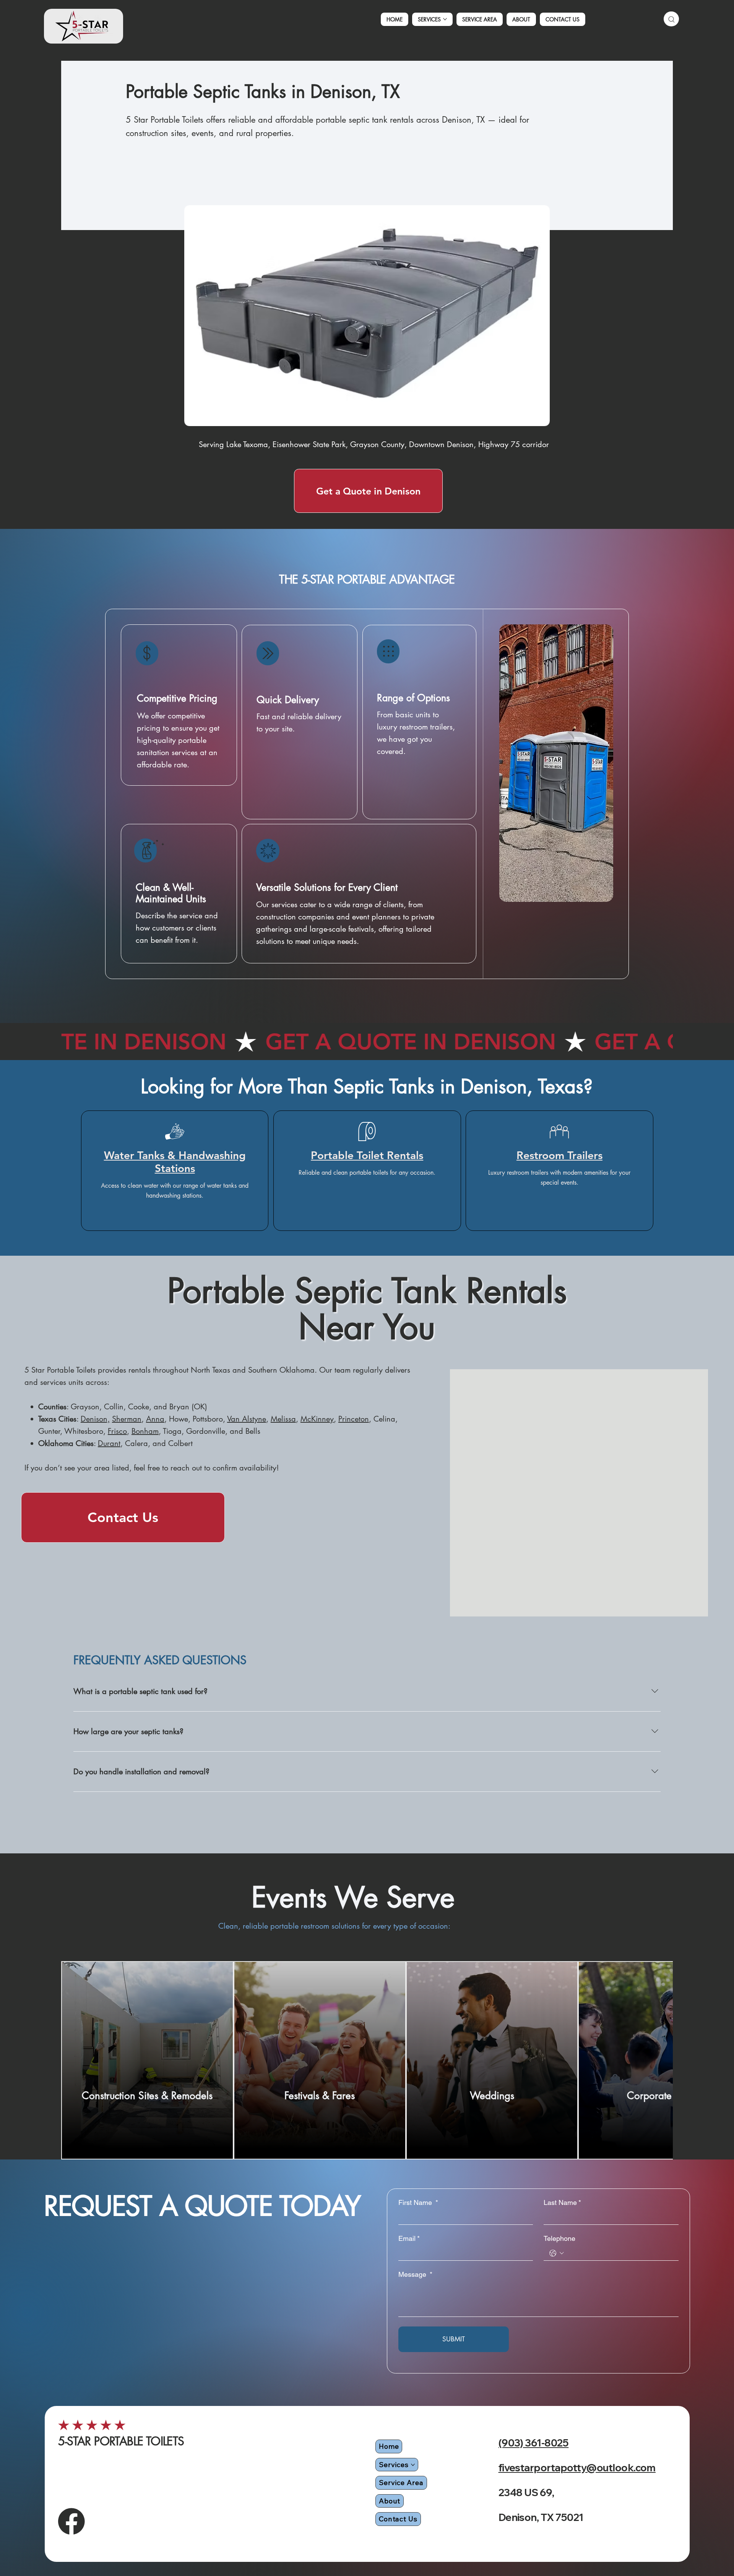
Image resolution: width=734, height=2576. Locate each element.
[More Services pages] (445, 19)
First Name (418, 2202)
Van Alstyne (247, 1419)
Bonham (145, 1431)
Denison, (95, 1419)
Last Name (562, 2202)
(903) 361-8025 (534, 2443)
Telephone (559, 2238)
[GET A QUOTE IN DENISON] (367, 1042)
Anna (155, 1419)
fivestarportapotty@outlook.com (577, 2468)
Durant (109, 1443)
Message (415, 2274)
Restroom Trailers (559, 1155)
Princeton (354, 1419)
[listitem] (147, 2060)
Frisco (117, 1431)
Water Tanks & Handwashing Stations (175, 1162)
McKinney (317, 1419)
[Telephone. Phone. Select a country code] (556, 2253)
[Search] (671, 19)
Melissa (283, 1419)
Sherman (127, 1419)
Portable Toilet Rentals (367, 1155)
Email (409, 2238)
